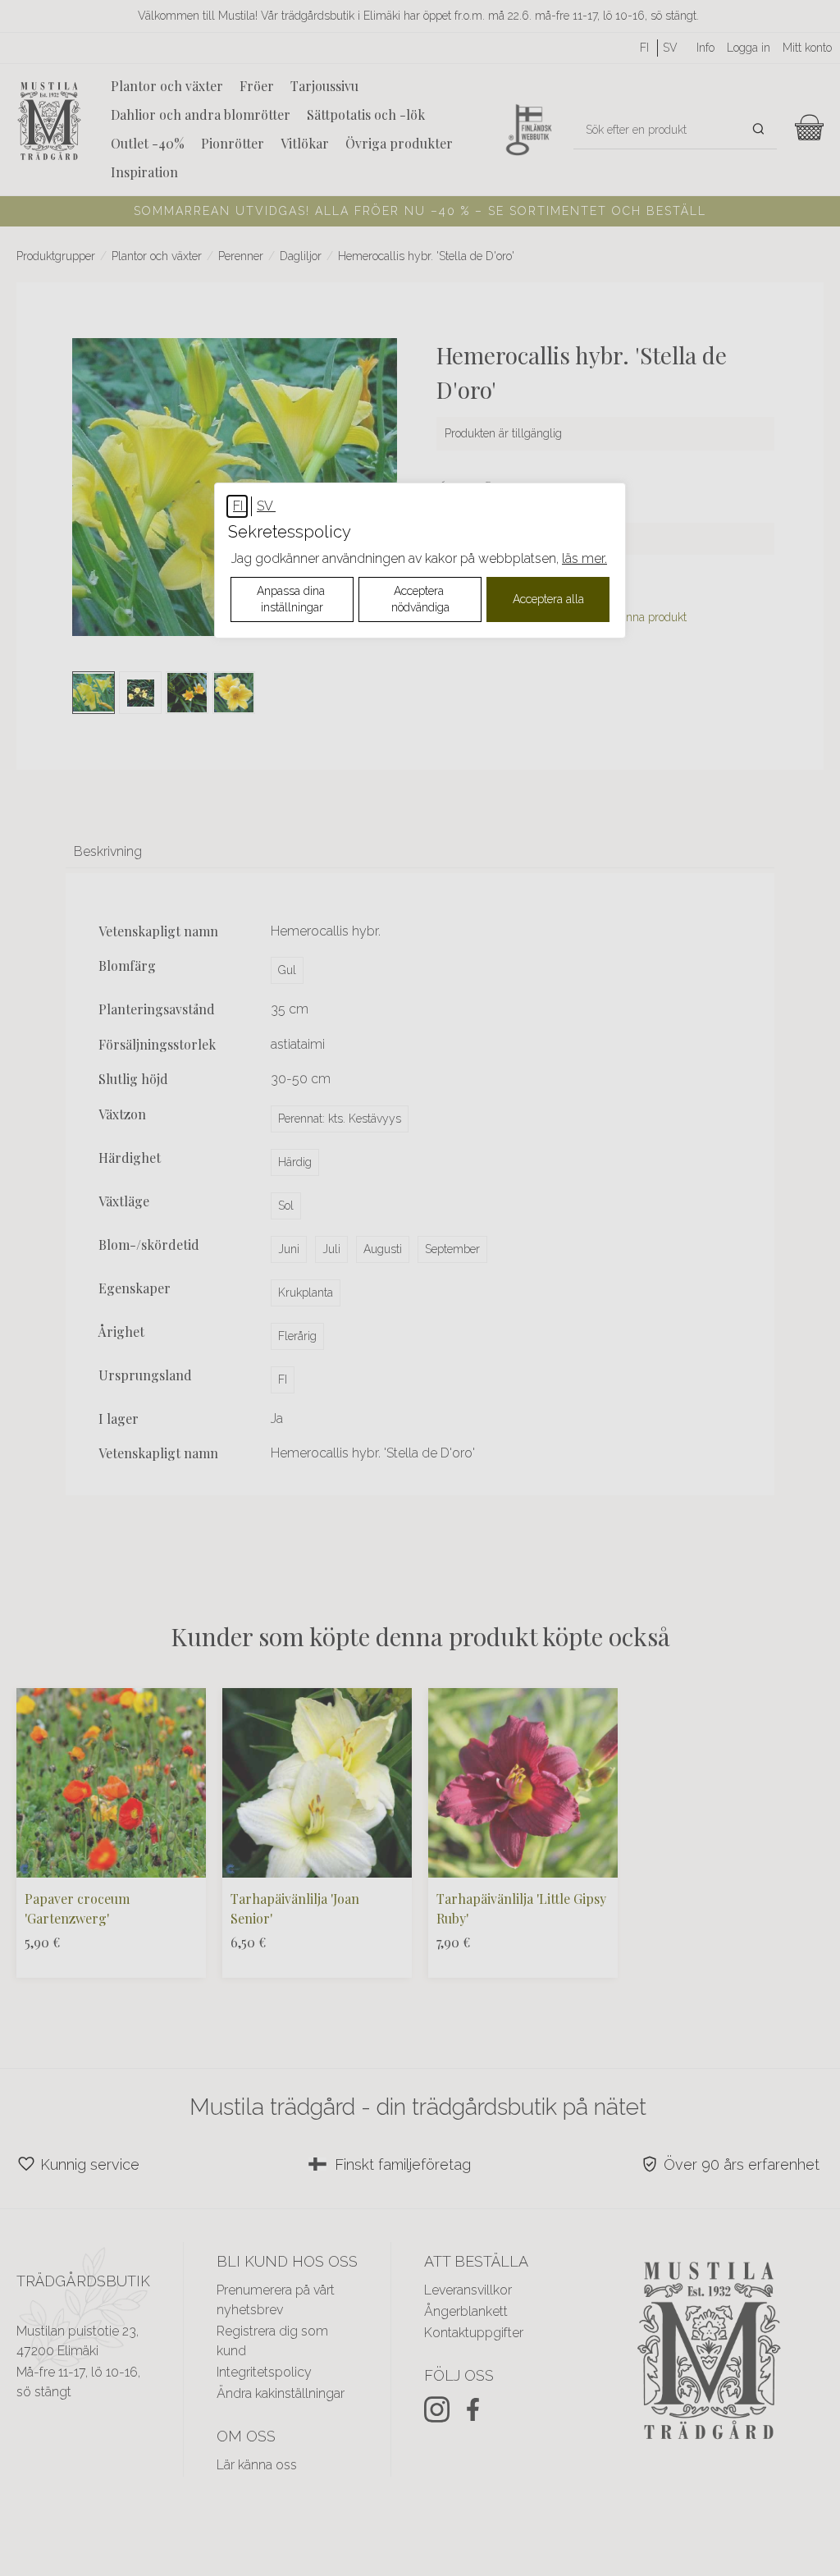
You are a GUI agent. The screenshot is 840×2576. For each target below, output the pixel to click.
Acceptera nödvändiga (420, 599)
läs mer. (584, 558)
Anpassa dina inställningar (292, 599)
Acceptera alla (548, 599)
